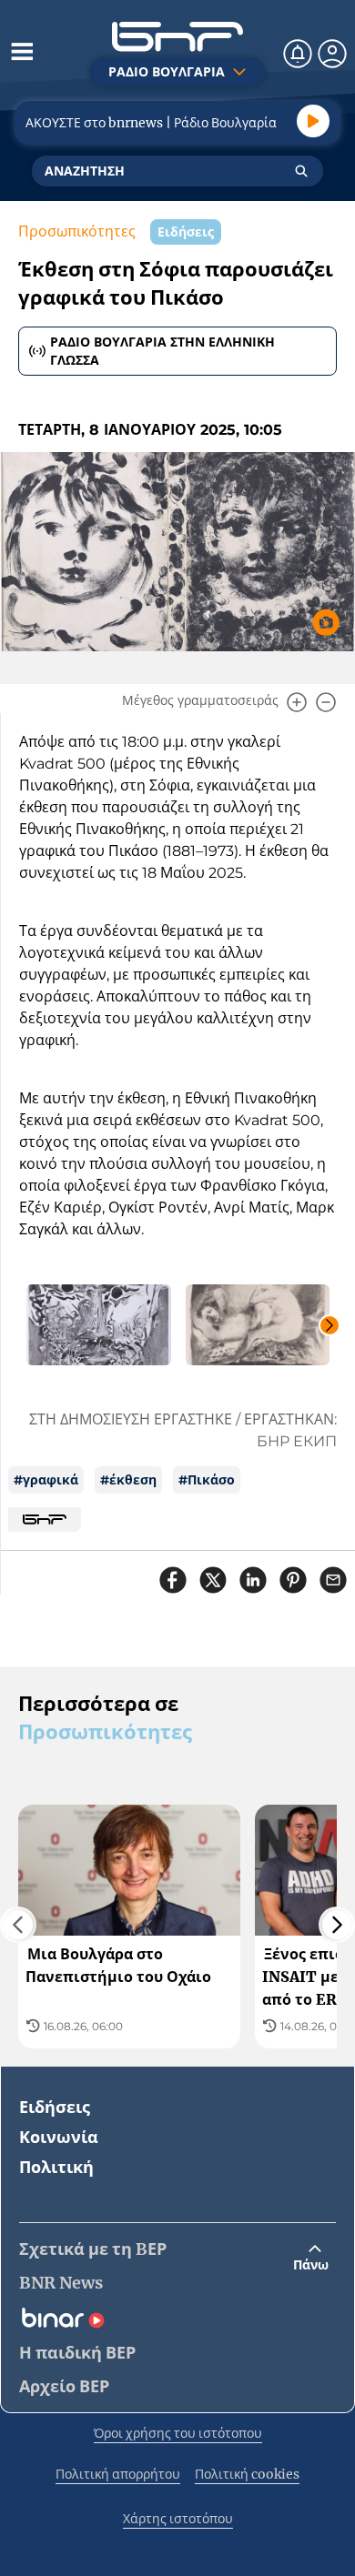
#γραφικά (46, 1480)
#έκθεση (128, 1480)
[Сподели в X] (213, 1580)
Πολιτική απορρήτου (118, 2474)
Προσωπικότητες (77, 231)
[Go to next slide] (330, 1325)
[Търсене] (301, 171)
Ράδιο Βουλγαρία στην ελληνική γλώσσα (162, 351)
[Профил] (332, 54)
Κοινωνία (59, 2137)
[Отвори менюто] (22, 51)
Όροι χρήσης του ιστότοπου (178, 2433)
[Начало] (177, 37)
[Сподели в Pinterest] (293, 1580)
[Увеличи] (297, 702)
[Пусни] (313, 121)
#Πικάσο (207, 1480)
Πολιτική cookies (247, 2474)
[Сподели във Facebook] (173, 1580)
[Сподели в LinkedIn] (253, 1580)
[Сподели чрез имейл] (333, 1580)
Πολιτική (56, 2167)
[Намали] (326, 702)
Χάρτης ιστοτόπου (178, 2519)
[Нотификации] (298, 54)
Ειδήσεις (55, 2107)
